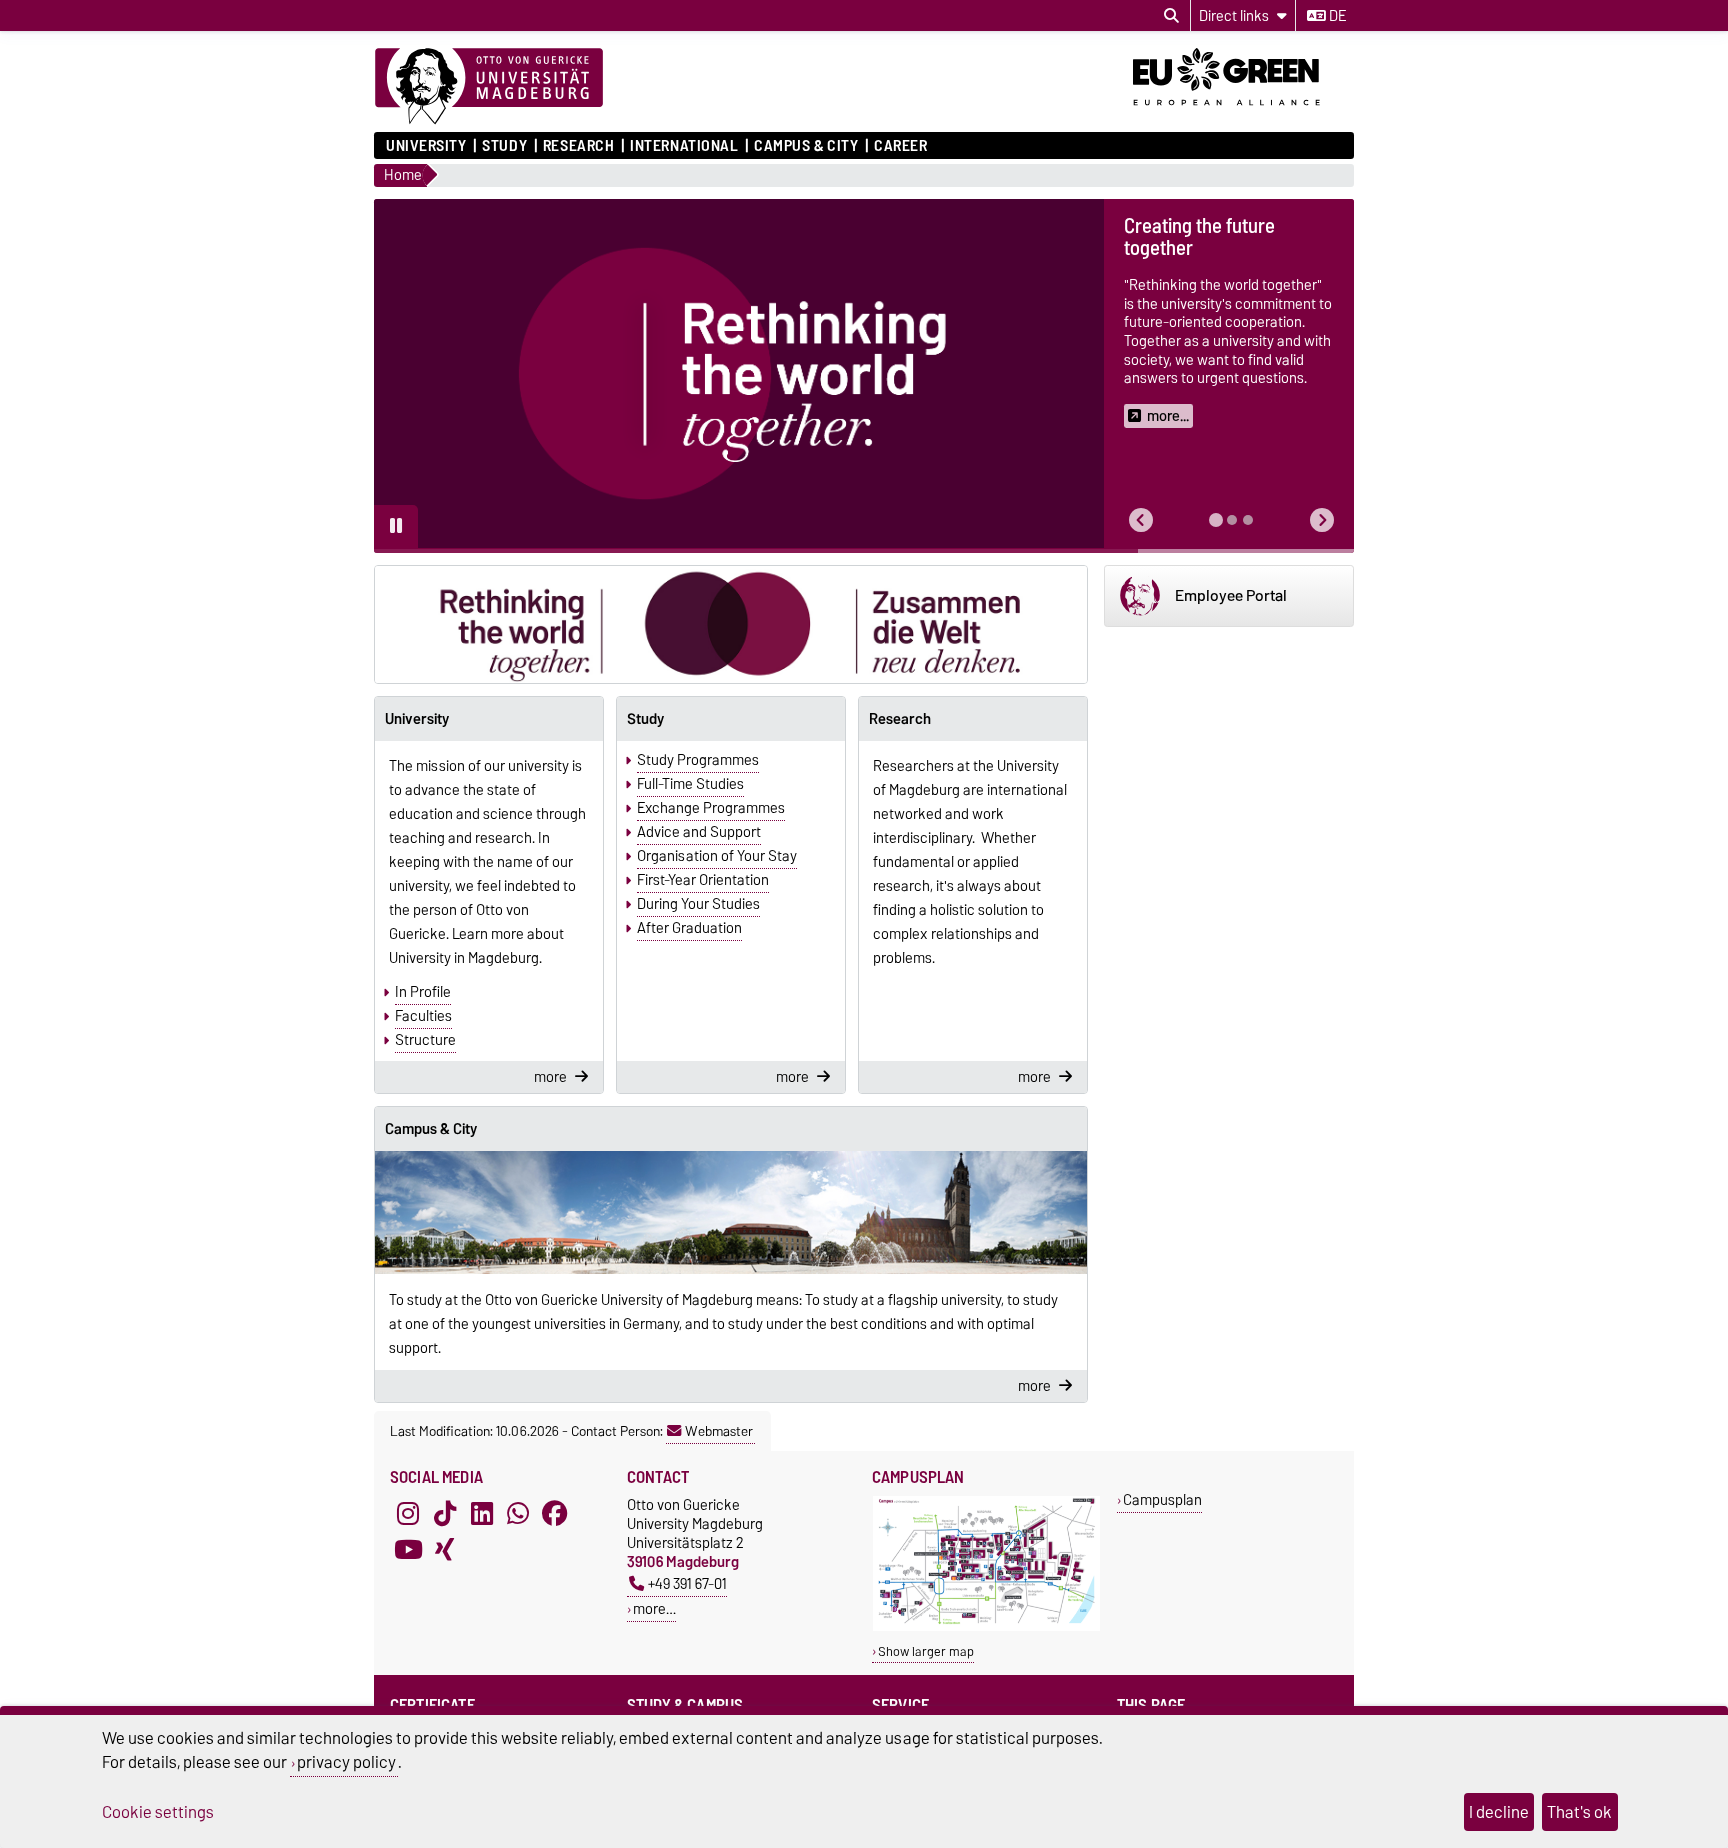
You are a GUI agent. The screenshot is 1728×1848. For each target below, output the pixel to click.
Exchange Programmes (711, 808)
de (1336, 16)
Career (900, 146)
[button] (1141, 520)
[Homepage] (489, 87)
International (684, 146)
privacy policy (346, 1762)
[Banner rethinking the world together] (731, 624)
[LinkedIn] (482, 1513)
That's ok (1579, 1812)
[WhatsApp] (518, 1513)
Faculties (423, 1016)
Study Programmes (698, 760)
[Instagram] (408, 1513)
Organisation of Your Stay (717, 856)
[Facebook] (555, 1513)
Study (504, 146)
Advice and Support (699, 832)
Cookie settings (158, 1812)
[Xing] (445, 1549)
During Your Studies (698, 904)
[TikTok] (445, 1513)
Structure (425, 1040)
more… (654, 1608)
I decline (1499, 1812)
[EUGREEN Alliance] (1243, 113)
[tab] (1216, 520)
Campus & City (806, 146)
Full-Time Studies (690, 784)
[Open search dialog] (1171, 16)
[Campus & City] (731, 1213)
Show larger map (926, 1651)
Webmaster (719, 1431)
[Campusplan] (986, 1626)
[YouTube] (408, 1549)
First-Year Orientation (703, 880)
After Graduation (689, 928)
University (426, 146)
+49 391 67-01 (687, 1583)
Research (578, 146)
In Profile (423, 992)
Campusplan (1162, 1499)
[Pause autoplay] (396, 527)
